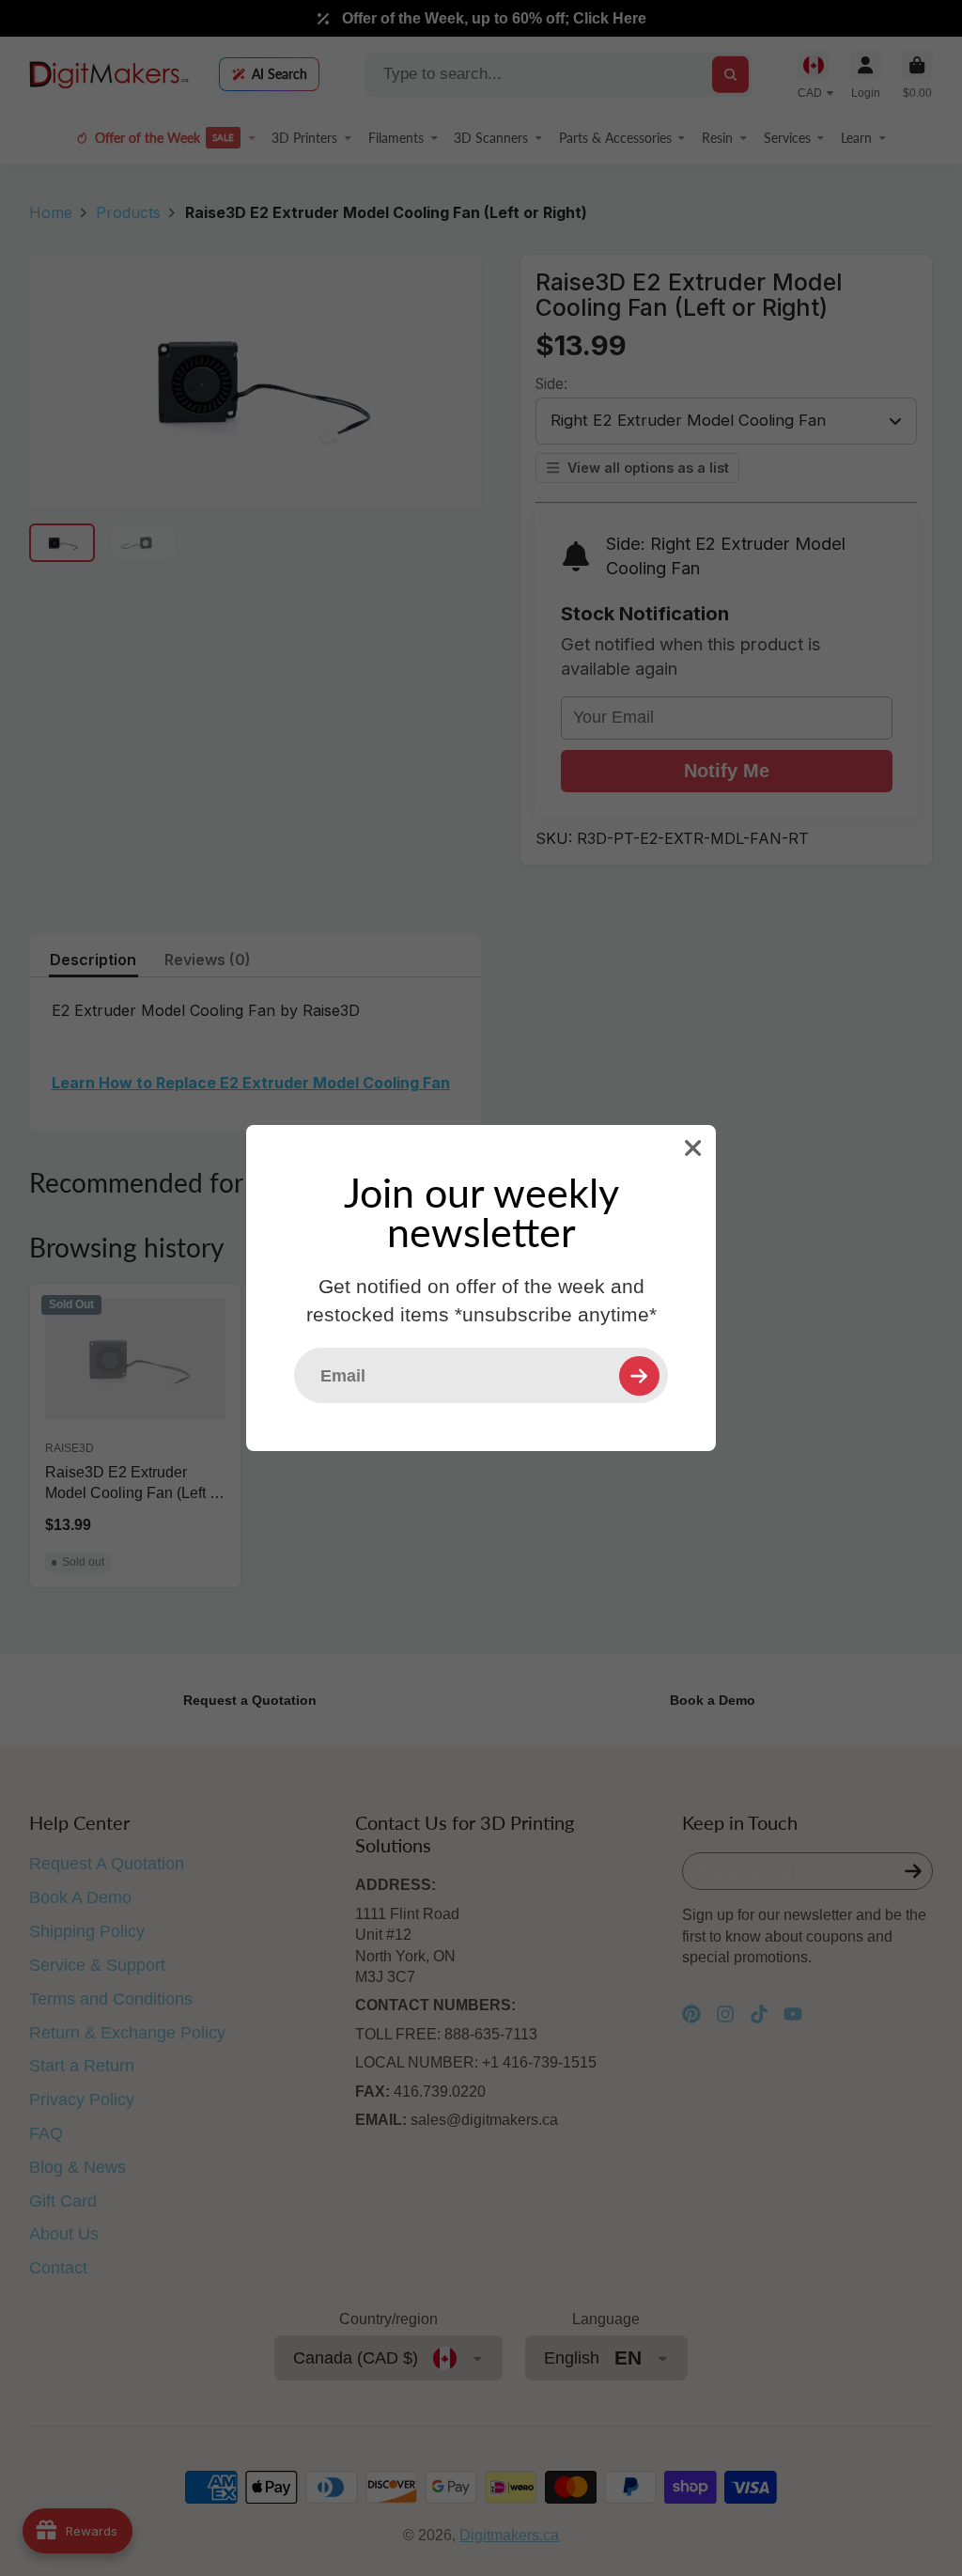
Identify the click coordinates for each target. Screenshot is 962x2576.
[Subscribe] (639, 1376)
